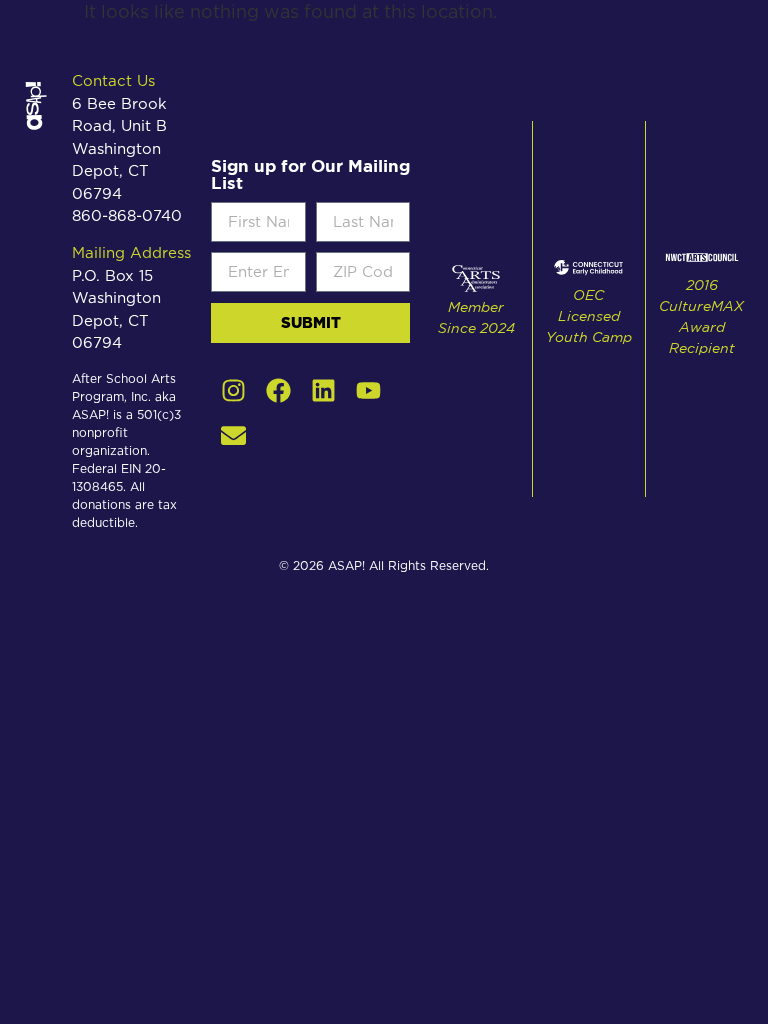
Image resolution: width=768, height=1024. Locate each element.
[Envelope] (233, 435)
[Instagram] (233, 390)
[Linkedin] (323, 390)
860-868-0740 (127, 216)
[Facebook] (278, 390)
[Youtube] (368, 390)
